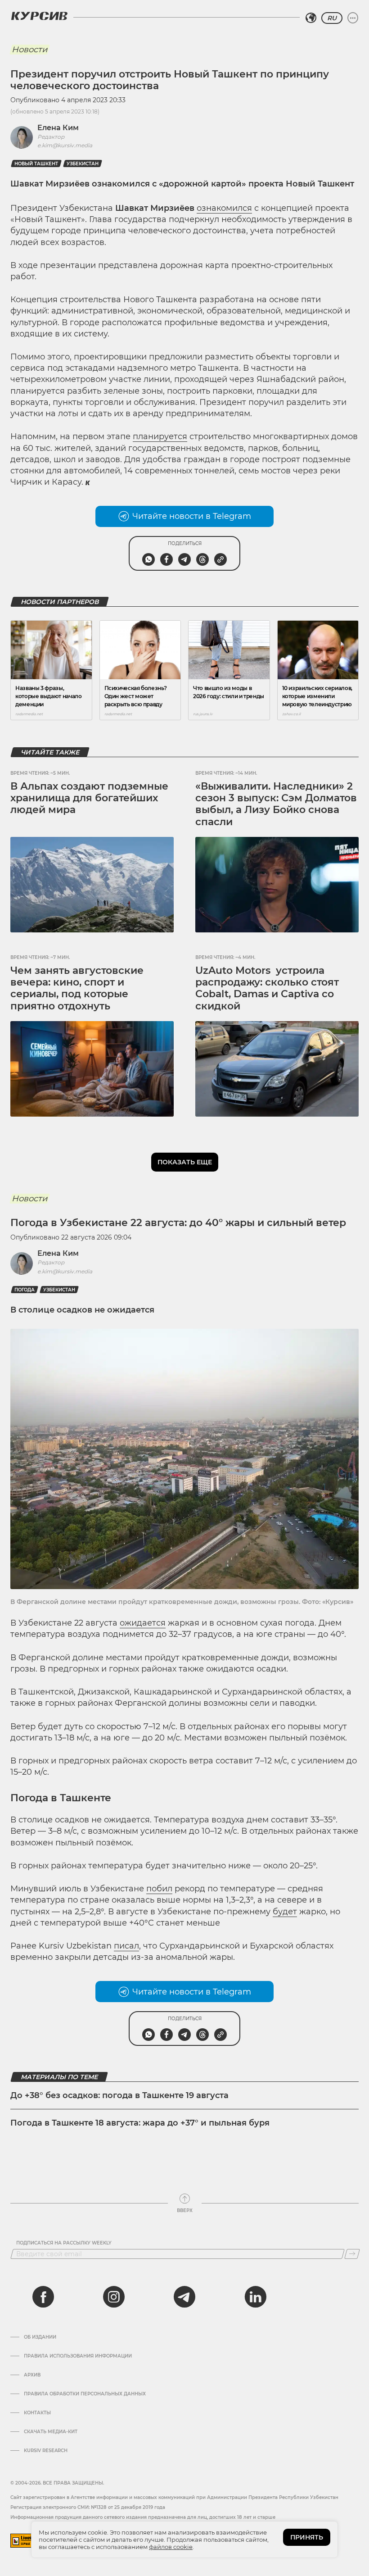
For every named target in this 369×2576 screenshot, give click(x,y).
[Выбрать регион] (311, 18)
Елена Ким (58, 128)
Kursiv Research (46, 2451)
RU (332, 18)
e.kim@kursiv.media (65, 145)
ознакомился (224, 208)
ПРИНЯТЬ (307, 2537)
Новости (29, 50)
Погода (25, 1290)
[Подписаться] (352, 2254)
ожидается (143, 1623)
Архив (32, 2375)
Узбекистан (83, 164)
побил (159, 1889)
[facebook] (43, 2297)
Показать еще (185, 1162)
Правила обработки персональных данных (85, 2394)
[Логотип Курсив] (39, 16)
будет (285, 1912)
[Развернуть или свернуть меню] (353, 18)
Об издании (40, 2337)
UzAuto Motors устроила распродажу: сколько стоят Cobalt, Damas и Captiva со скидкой (267, 988)
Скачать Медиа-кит (51, 2432)
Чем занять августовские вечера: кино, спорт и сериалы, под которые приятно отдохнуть (77, 988)
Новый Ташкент (36, 164)
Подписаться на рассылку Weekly (64, 2243)
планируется (160, 436)
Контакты (37, 2413)
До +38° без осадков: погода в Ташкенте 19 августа (119, 2095)
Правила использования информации (78, 2356)
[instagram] (114, 2297)
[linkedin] (255, 2297)
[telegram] (184, 2297)
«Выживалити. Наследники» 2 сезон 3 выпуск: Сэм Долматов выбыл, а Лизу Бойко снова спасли (276, 804)
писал (126, 1946)
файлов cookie (171, 2547)
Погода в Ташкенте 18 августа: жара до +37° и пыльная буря (140, 2123)
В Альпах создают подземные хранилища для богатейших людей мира (89, 798)
